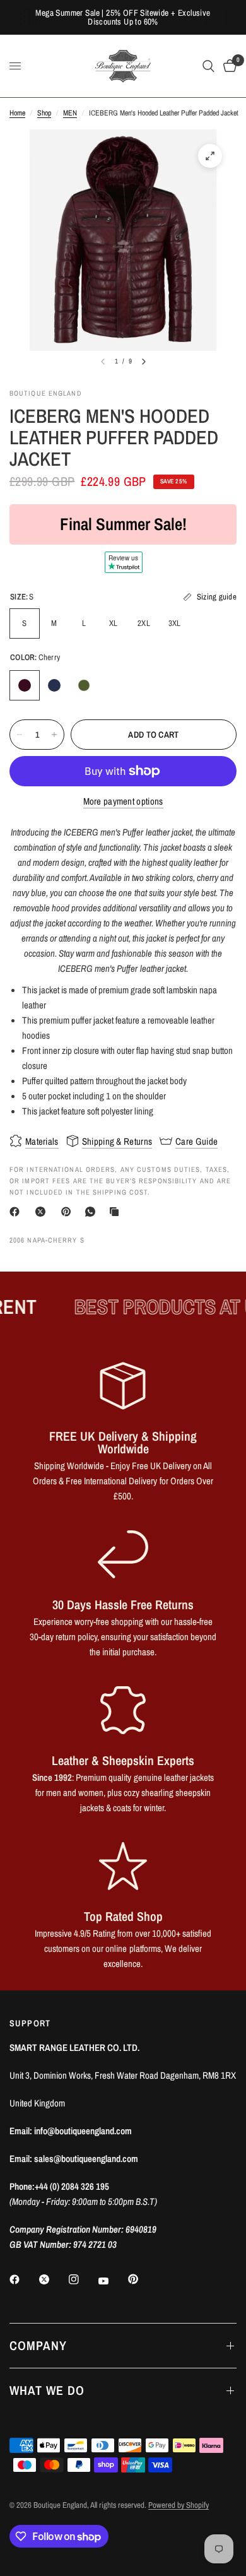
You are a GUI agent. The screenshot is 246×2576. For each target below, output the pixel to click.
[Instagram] (83, 2279)
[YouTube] (112, 2281)
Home (17, 113)
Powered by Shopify (179, 2505)
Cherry (25, 685)
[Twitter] (53, 2279)
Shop (44, 113)
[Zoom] (210, 156)
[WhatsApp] (93, 1212)
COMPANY (38, 2345)
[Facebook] (17, 1212)
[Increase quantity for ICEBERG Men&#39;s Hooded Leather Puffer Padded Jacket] (54, 735)
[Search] (208, 66)
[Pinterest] (69, 1212)
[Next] (144, 362)
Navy (54, 685)
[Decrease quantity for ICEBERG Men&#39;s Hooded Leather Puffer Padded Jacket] (20, 735)
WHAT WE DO (47, 2390)
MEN (70, 113)
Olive (84, 685)
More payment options (123, 801)
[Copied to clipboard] (117, 1212)
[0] (228, 66)
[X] (43, 1212)
